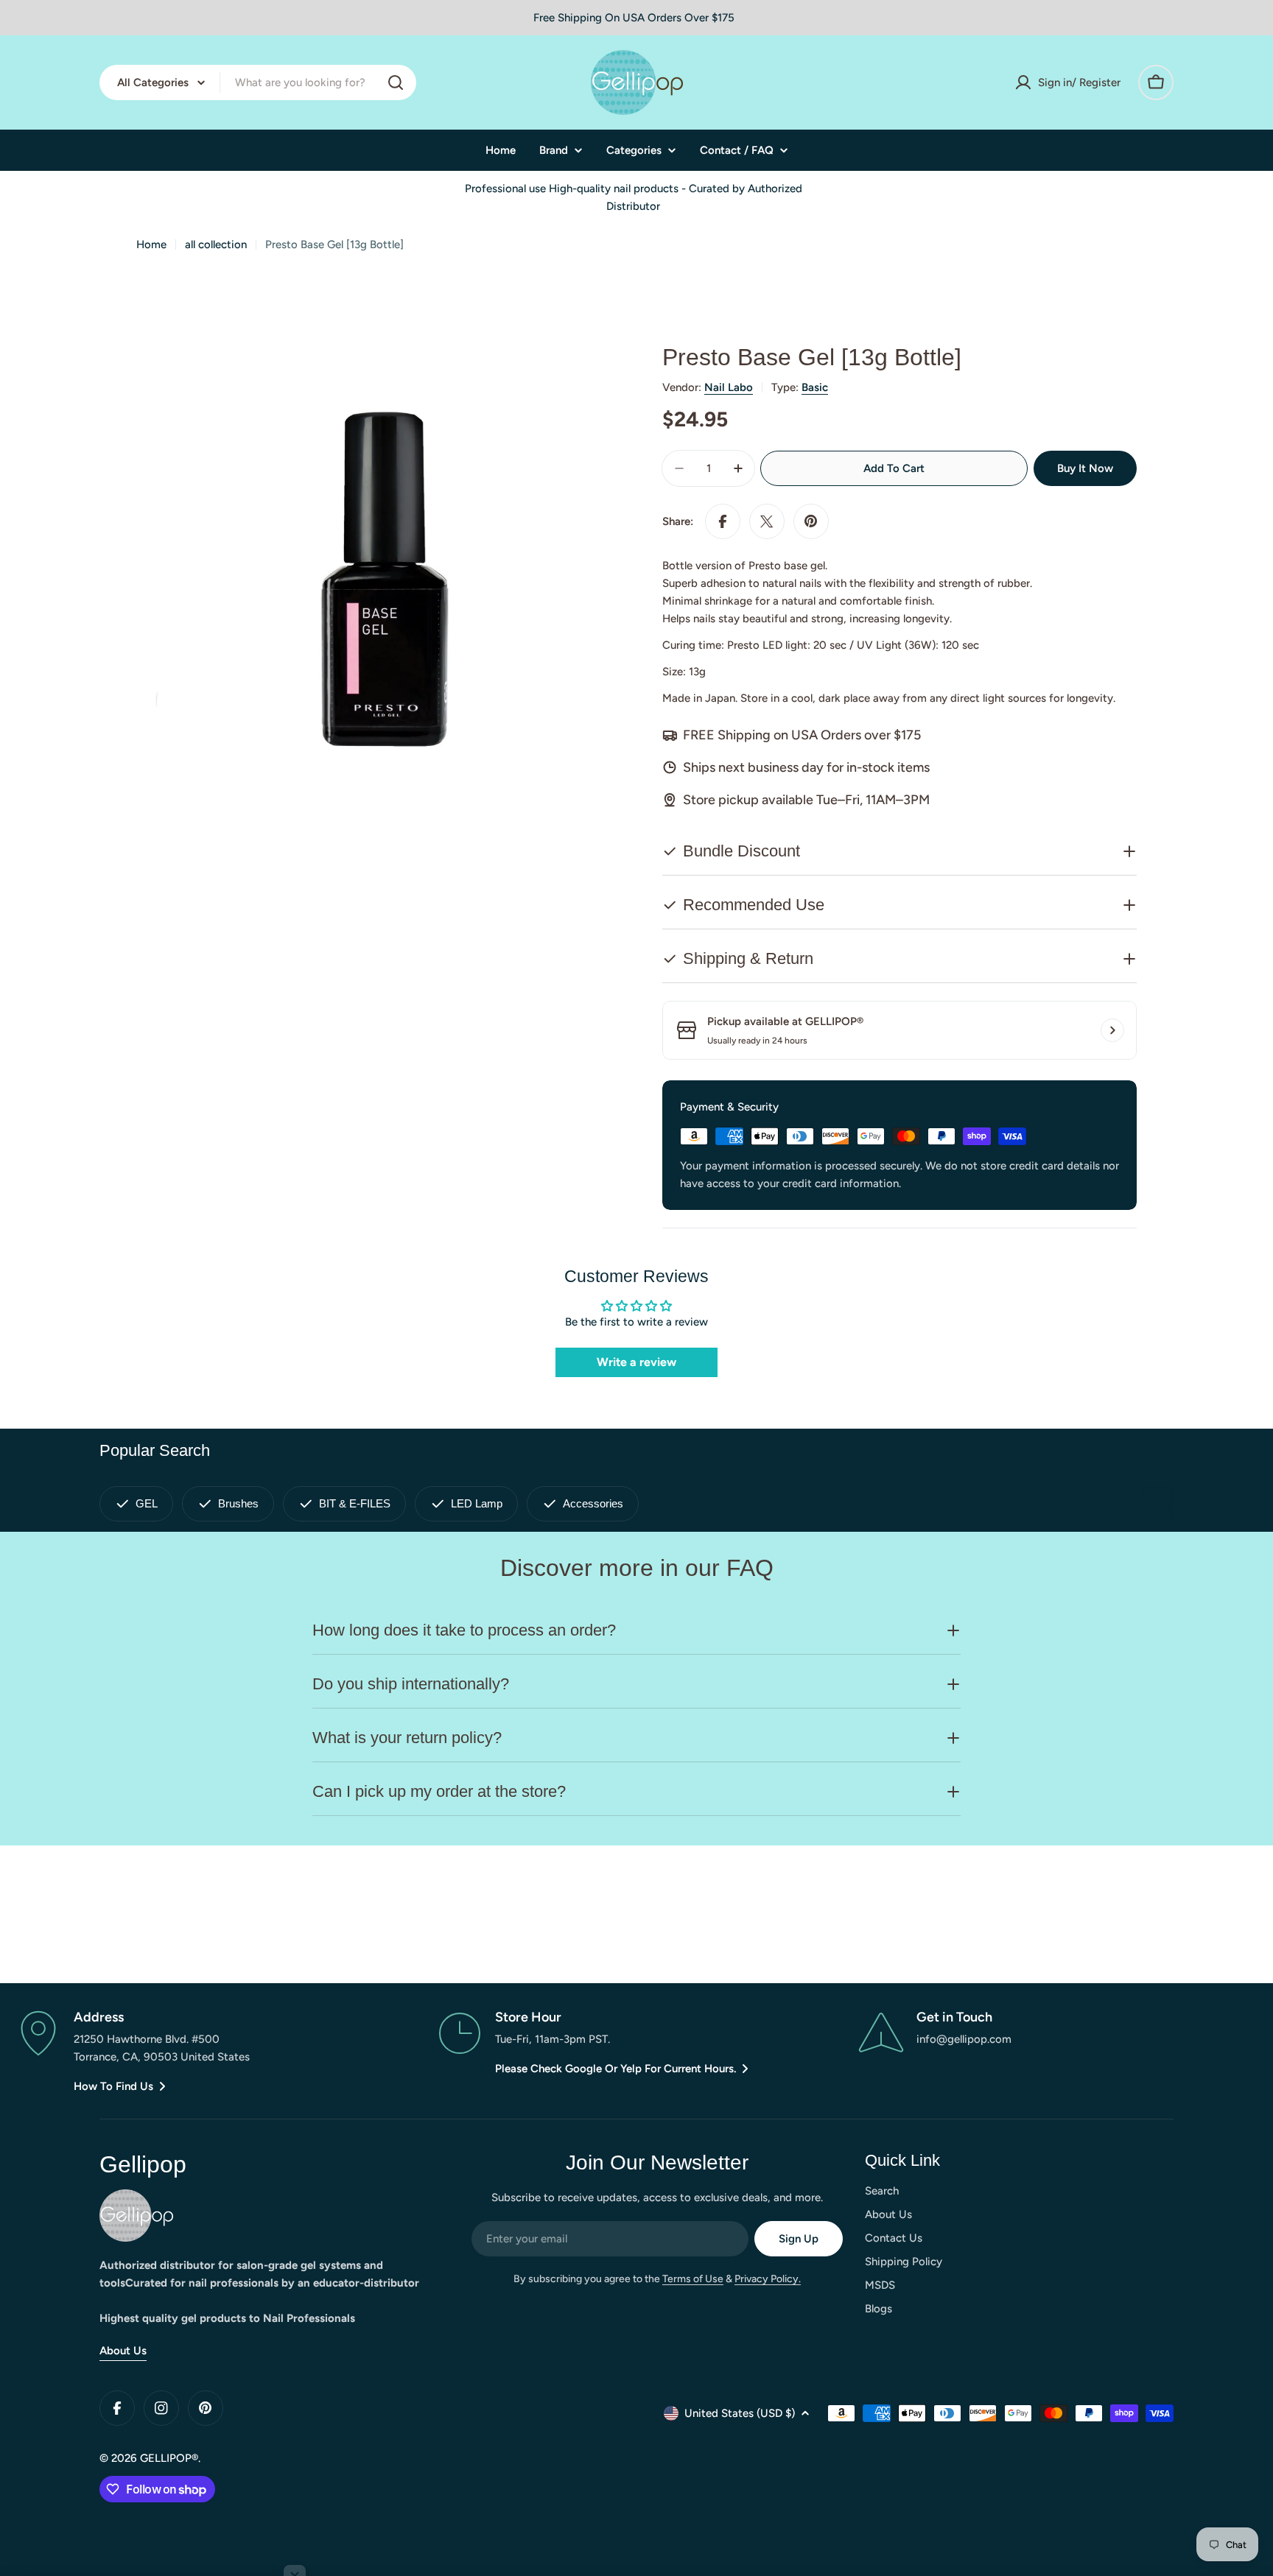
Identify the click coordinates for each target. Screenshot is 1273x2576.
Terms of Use (693, 2279)
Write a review (636, 1362)
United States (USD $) (740, 2413)
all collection (216, 244)
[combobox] (258, 82)
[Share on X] (767, 521)
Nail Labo (729, 387)
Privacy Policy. (768, 2279)
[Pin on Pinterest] (811, 521)
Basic (815, 387)
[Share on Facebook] (723, 521)
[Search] (396, 82)
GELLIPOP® (169, 2458)
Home (151, 244)
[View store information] (1112, 1030)
